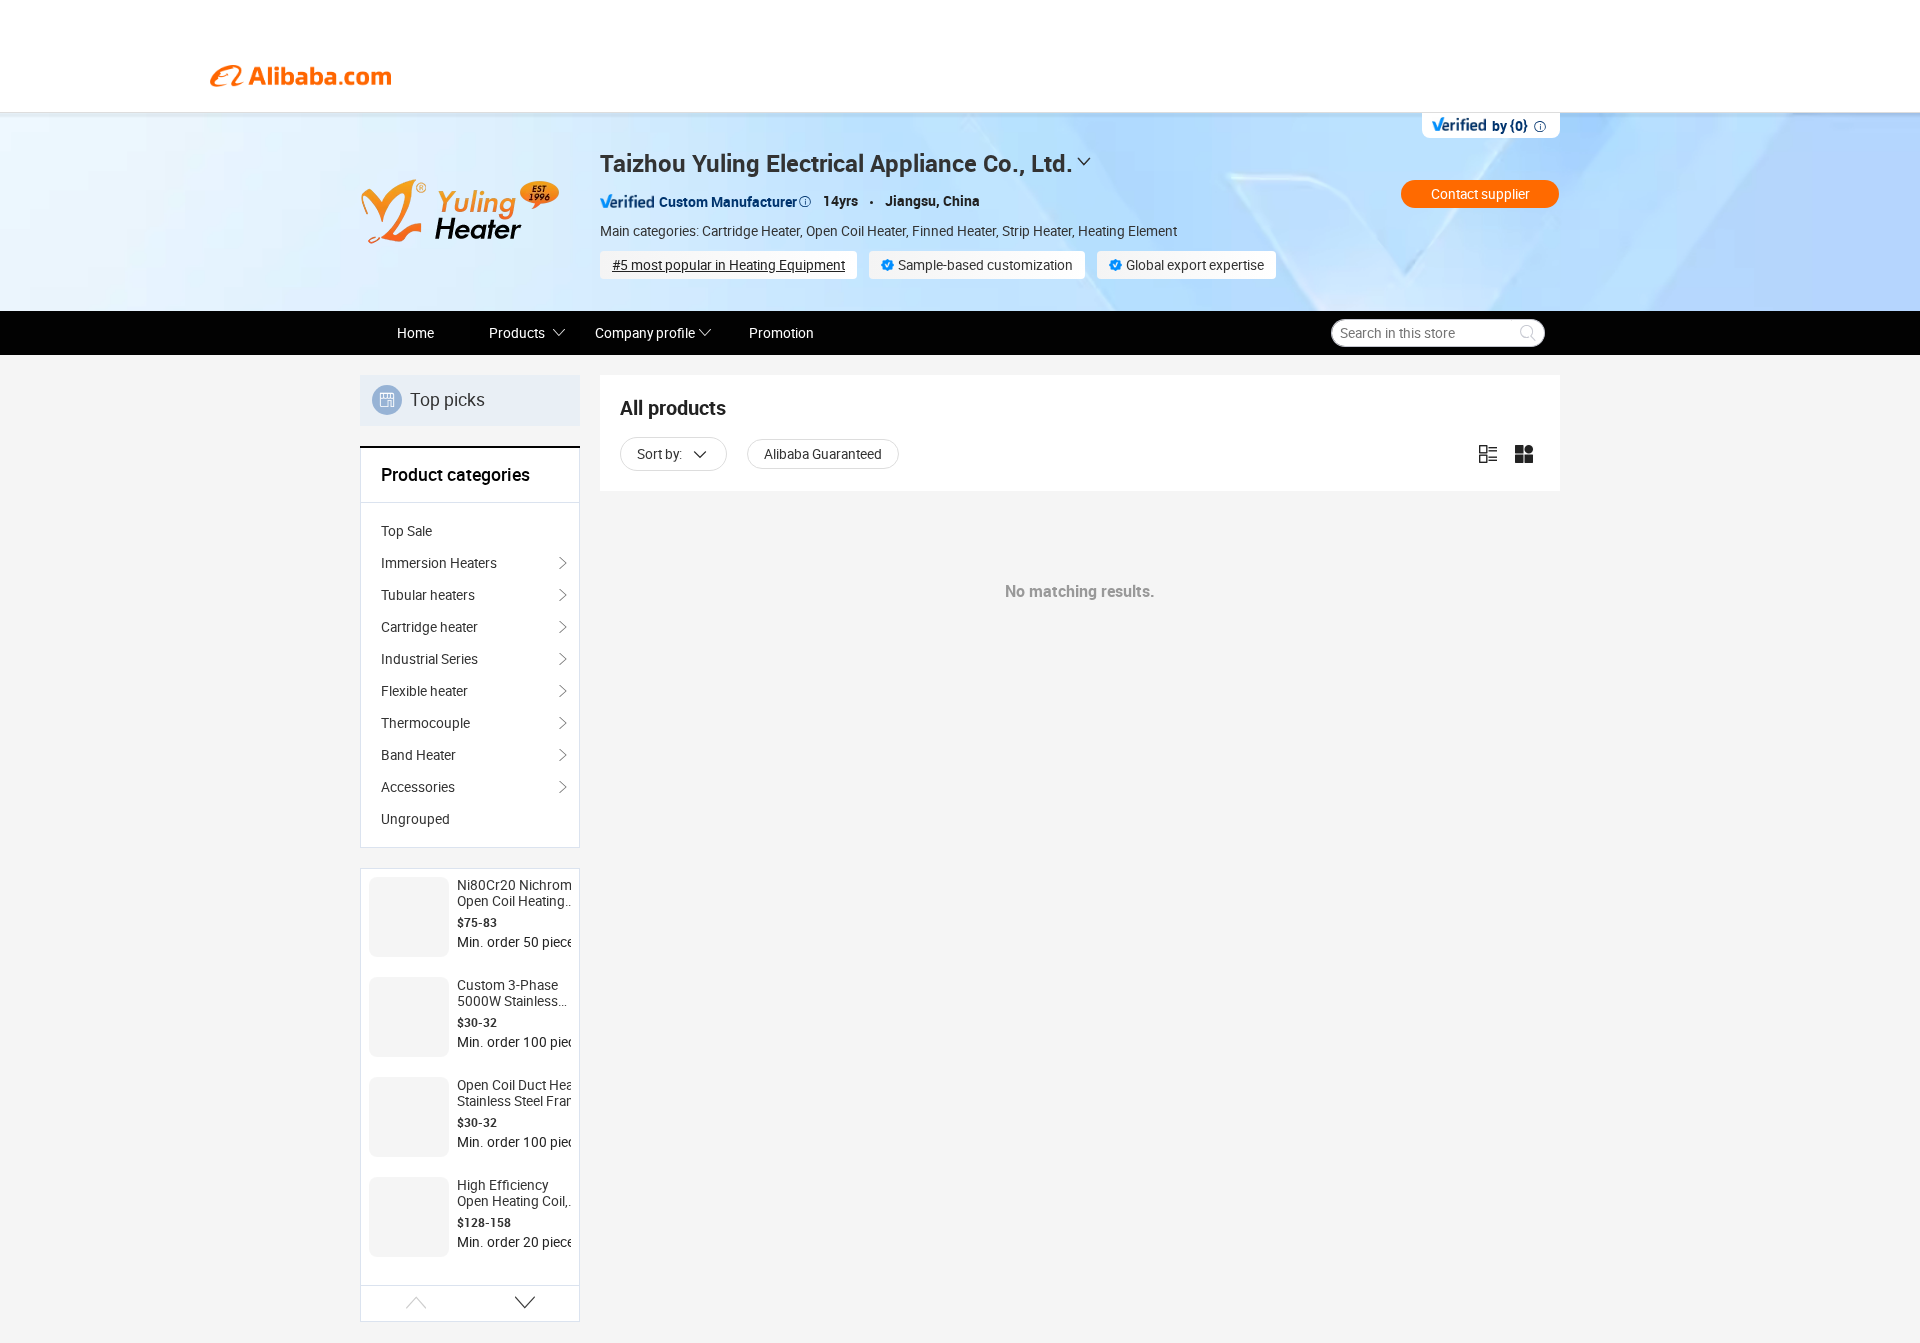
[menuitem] (470, 531)
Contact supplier (1480, 194)
